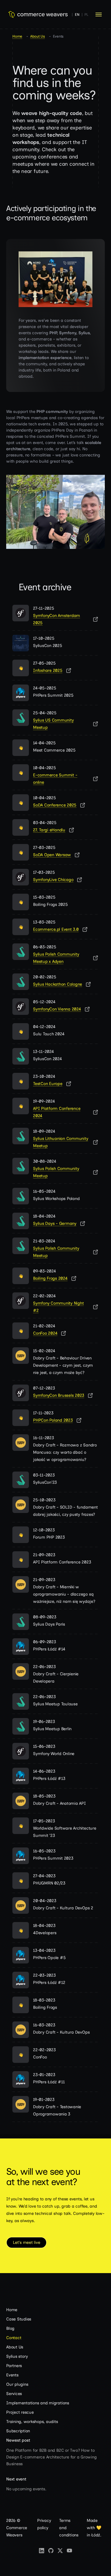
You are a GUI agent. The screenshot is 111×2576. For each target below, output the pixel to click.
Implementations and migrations (38, 2403)
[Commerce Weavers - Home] (38, 15)
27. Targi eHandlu (49, 830)
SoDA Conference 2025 (55, 805)
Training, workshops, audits (32, 2422)
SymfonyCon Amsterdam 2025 (57, 619)
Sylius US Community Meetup (53, 724)
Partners (14, 2366)
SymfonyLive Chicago (53, 880)
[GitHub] (51, 2551)
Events (12, 2375)
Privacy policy (44, 2524)
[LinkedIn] (42, 2551)
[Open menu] (99, 14)
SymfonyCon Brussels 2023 (59, 1395)
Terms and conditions (69, 2528)
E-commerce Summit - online (55, 779)
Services (14, 2394)
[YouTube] (69, 2551)
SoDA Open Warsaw (52, 855)
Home (17, 36)
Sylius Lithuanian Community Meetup (61, 1142)
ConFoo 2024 (45, 1333)
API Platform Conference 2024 (57, 1112)
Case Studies (19, 2319)
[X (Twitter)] (60, 2551)
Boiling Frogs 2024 (50, 1278)
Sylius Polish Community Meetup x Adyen (56, 958)
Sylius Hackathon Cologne (58, 984)
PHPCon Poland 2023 (53, 1420)
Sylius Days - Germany (55, 1223)
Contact (14, 2338)
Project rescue (20, 2412)
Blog (10, 2328)
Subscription (18, 2431)
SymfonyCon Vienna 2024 (57, 1009)
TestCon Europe (48, 1084)
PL (86, 15)
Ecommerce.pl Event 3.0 (56, 929)
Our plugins (17, 2384)
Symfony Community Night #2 (58, 1307)
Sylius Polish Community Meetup (56, 1172)
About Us (38, 36)
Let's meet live (26, 2242)
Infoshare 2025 (48, 670)
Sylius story (17, 2356)
